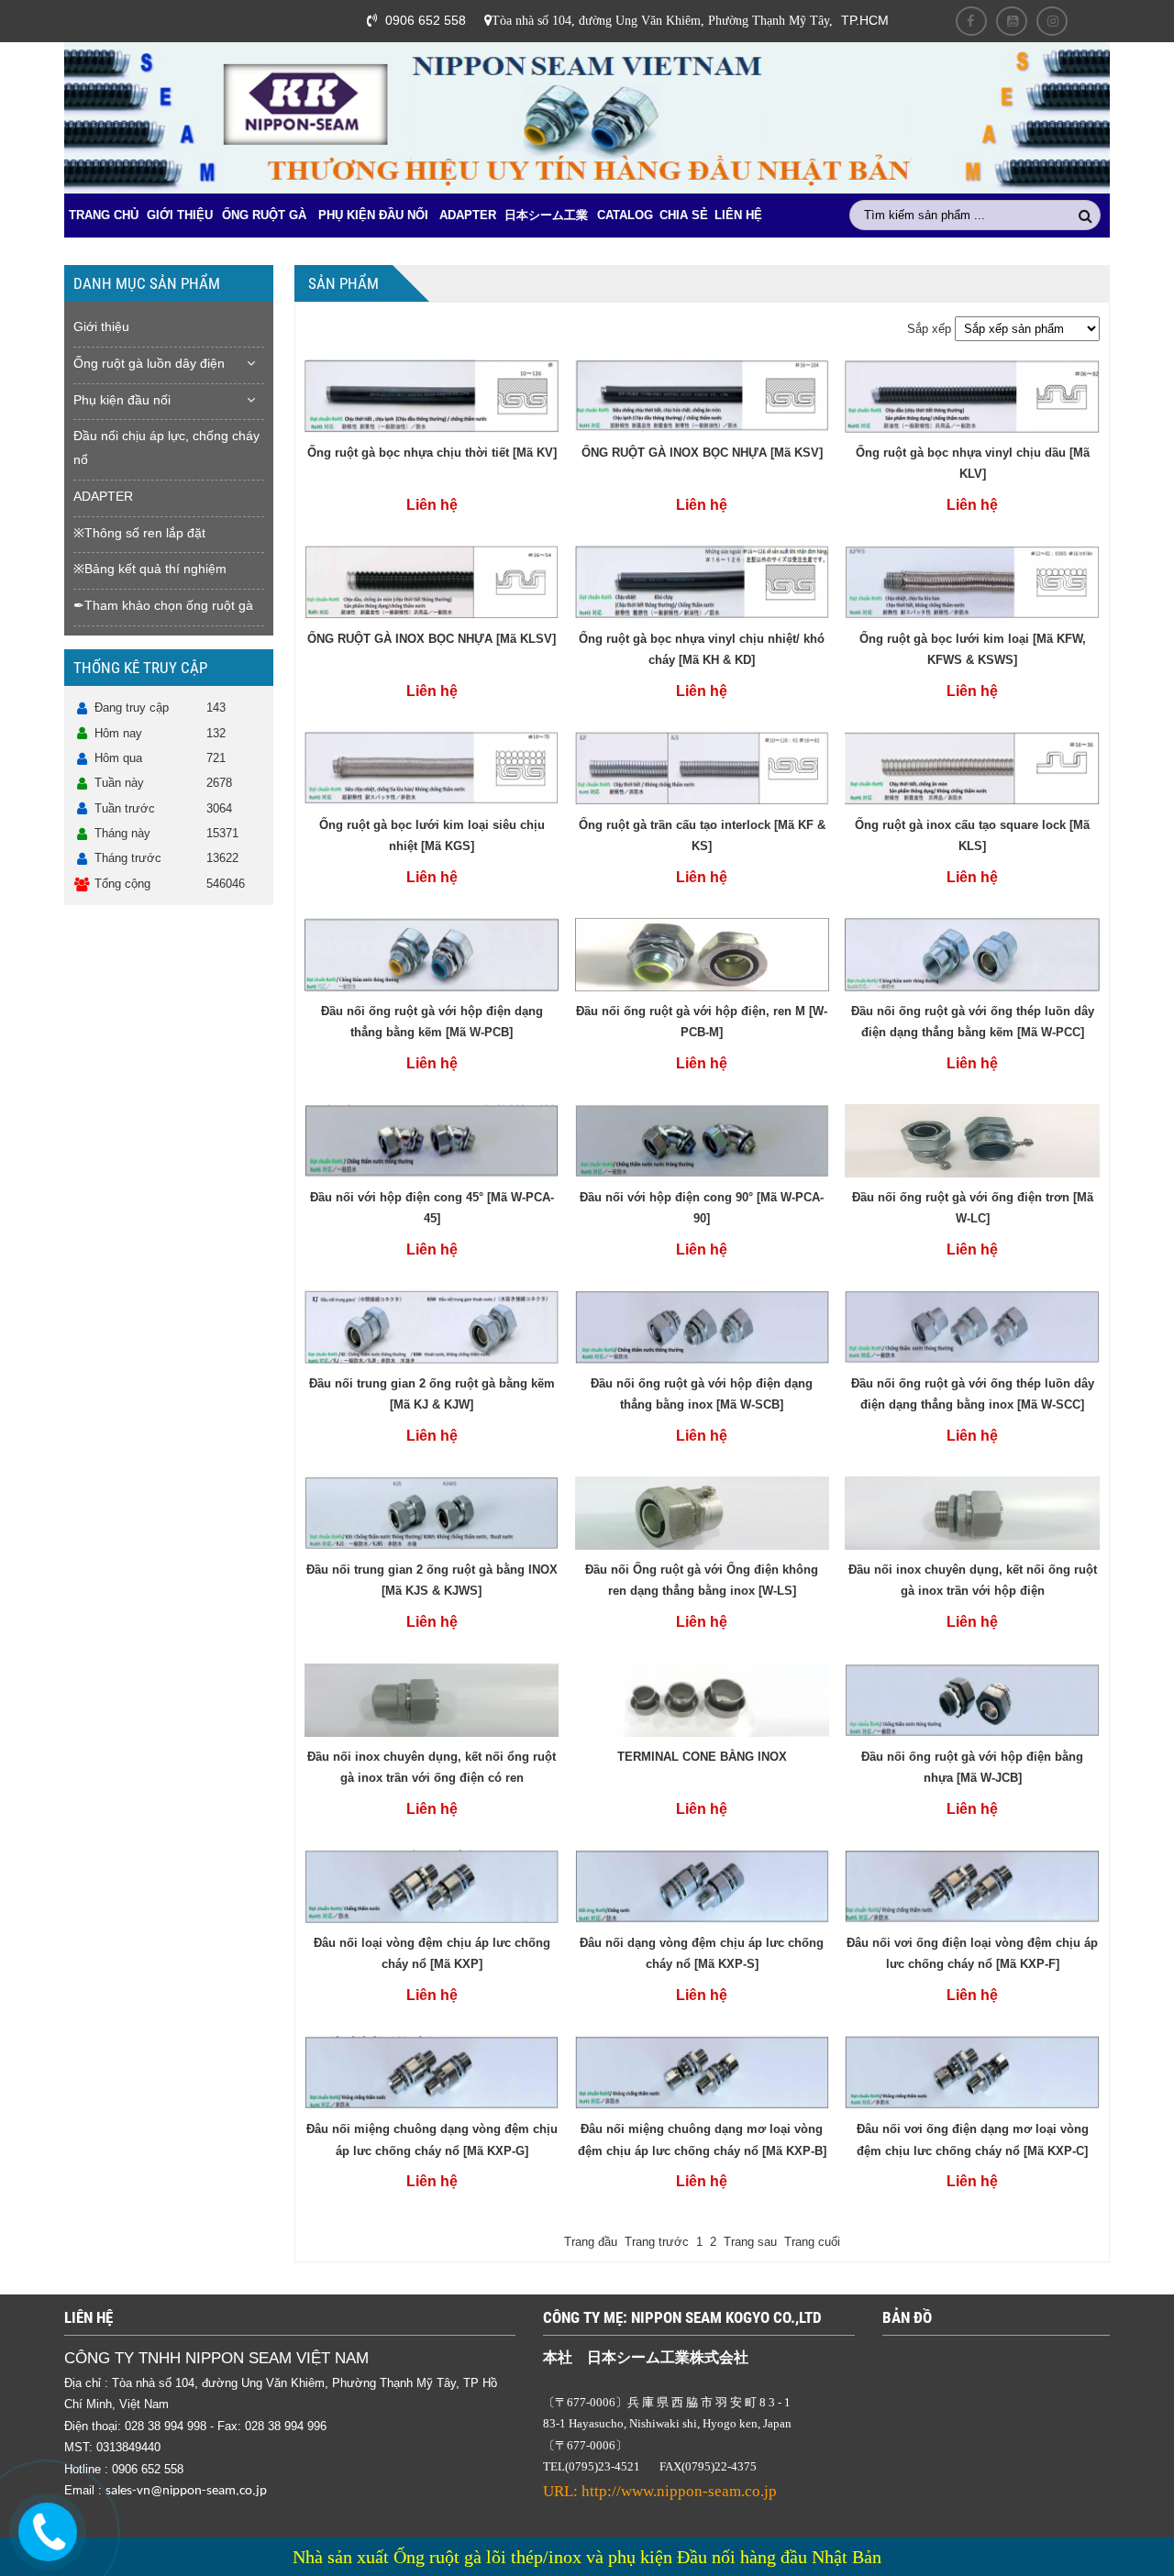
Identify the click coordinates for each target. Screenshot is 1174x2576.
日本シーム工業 (546, 215)
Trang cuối (812, 2242)
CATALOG (625, 215)
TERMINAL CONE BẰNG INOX (702, 1757)
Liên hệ (738, 215)
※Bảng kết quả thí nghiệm (150, 569)
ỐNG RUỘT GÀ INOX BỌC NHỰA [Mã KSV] (702, 453)
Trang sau (750, 2242)
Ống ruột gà (264, 215)
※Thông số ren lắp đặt (139, 533)
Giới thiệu (180, 215)
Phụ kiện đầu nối (373, 215)
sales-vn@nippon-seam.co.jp (186, 2491)
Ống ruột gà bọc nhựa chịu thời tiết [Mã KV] (432, 453)
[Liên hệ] (47, 2532)
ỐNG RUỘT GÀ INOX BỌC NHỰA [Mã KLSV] (432, 639)
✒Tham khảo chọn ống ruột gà (163, 605)
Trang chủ (104, 215)
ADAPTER (468, 215)
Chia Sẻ (684, 215)
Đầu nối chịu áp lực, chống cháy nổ (166, 448)
